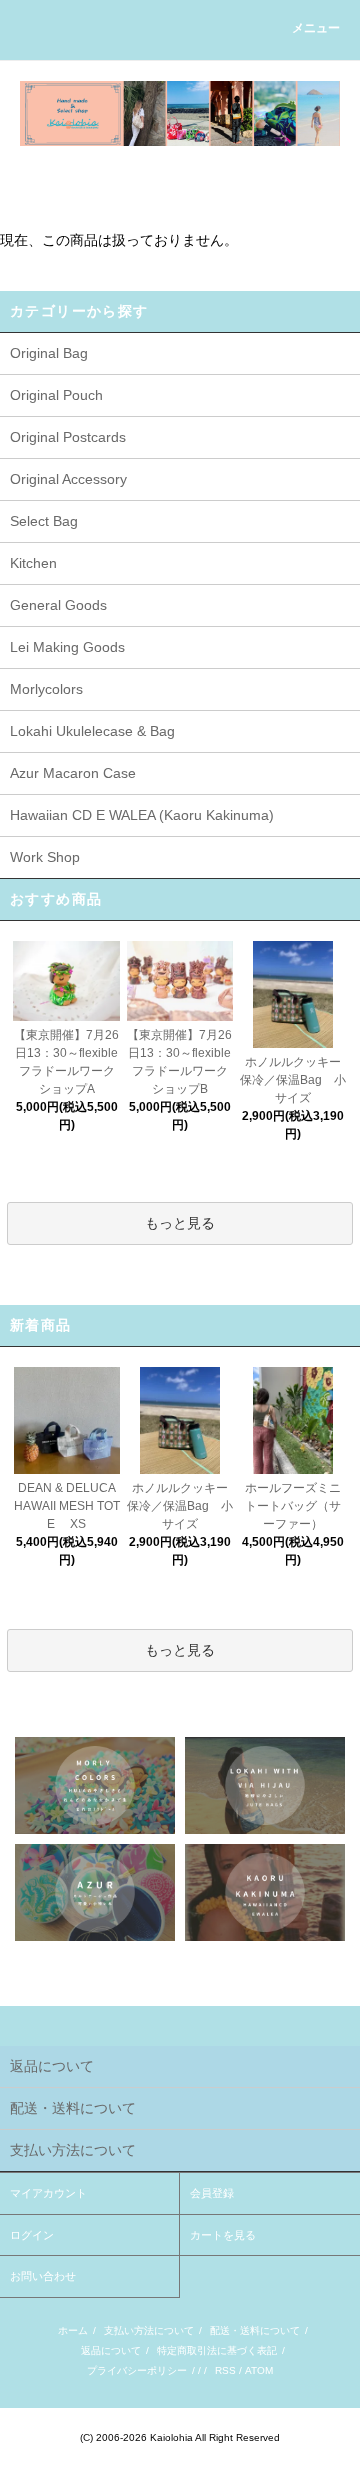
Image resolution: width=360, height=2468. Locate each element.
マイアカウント (48, 2193)
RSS (225, 2370)
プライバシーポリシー (137, 2370)
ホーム (73, 2330)
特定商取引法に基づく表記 (217, 2350)
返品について (111, 2350)
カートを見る (223, 2235)
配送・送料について (255, 2330)
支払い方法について (149, 2330)
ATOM (259, 2370)
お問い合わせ (43, 2276)
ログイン (32, 2235)
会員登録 (212, 2193)
